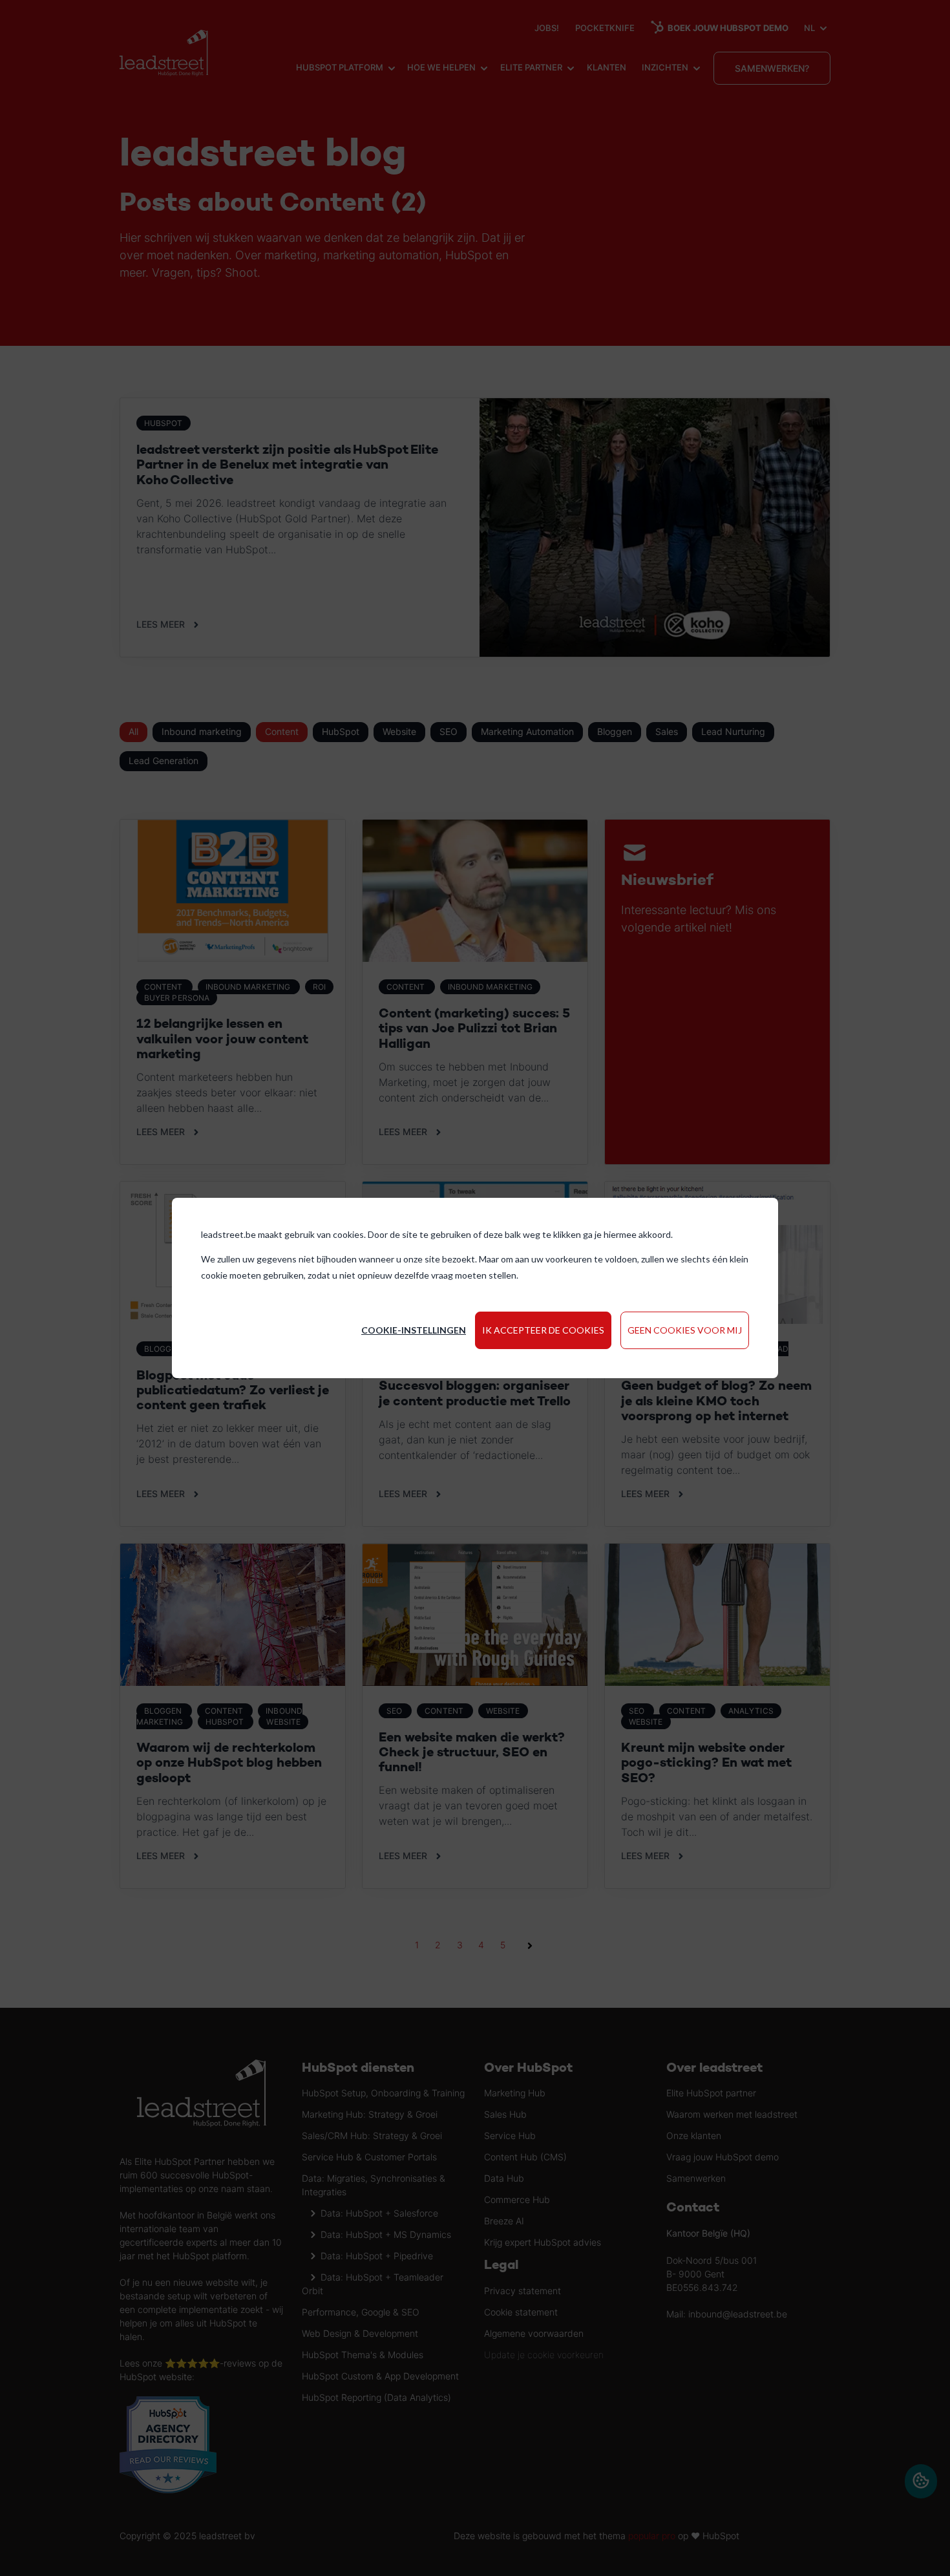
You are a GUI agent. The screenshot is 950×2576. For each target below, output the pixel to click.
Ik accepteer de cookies (543, 1330)
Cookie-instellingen (414, 1330)
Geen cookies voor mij (685, 1330)
